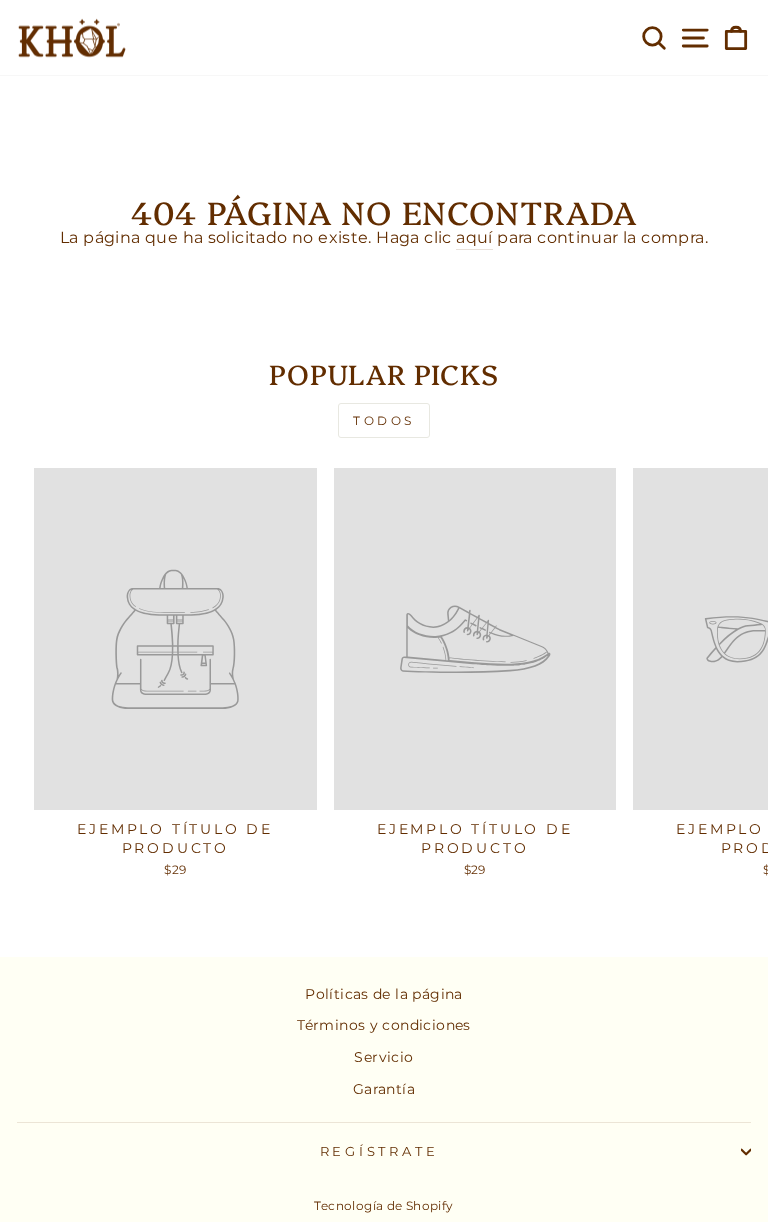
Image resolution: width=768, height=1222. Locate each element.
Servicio (383, 1057)
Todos (384, 420)
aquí (474, 237)
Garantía (384, 1089)
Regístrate (379, 1151)
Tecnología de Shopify (383, 1205)
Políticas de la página (384, 994)
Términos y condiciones (384, 1025)
